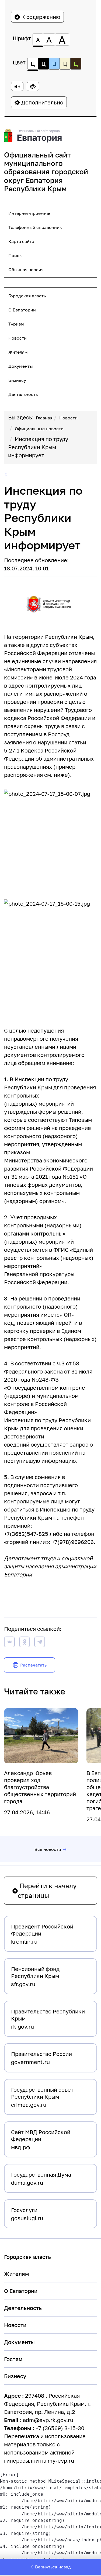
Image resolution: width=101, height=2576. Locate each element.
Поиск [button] (15, 255)
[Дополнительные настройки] (33, 86)
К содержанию (40, 17)
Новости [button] (18, 338)
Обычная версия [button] (26, 270)
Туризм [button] (16, 324)
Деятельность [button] (23, 394)
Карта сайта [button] (21, 241)
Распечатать (33, 1665)
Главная (44, 418)
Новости (68, 418)
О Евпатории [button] (22, 310)
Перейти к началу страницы (47, 1890)
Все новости (48, 1849)
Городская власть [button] (27, 296)
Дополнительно (42, 102)
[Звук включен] (17, 86)
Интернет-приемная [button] (30, 213)
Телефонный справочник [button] (35, 227)
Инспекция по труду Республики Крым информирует (38, 447)
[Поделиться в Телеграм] (40, 1643)
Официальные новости (39, 429)
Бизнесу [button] (17, 380)
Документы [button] (21, 366)
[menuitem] (50, 213)
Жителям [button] (18, 352)
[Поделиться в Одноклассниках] (25, 1643)
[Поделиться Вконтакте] (9, 1643)
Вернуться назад (53, 2567)
